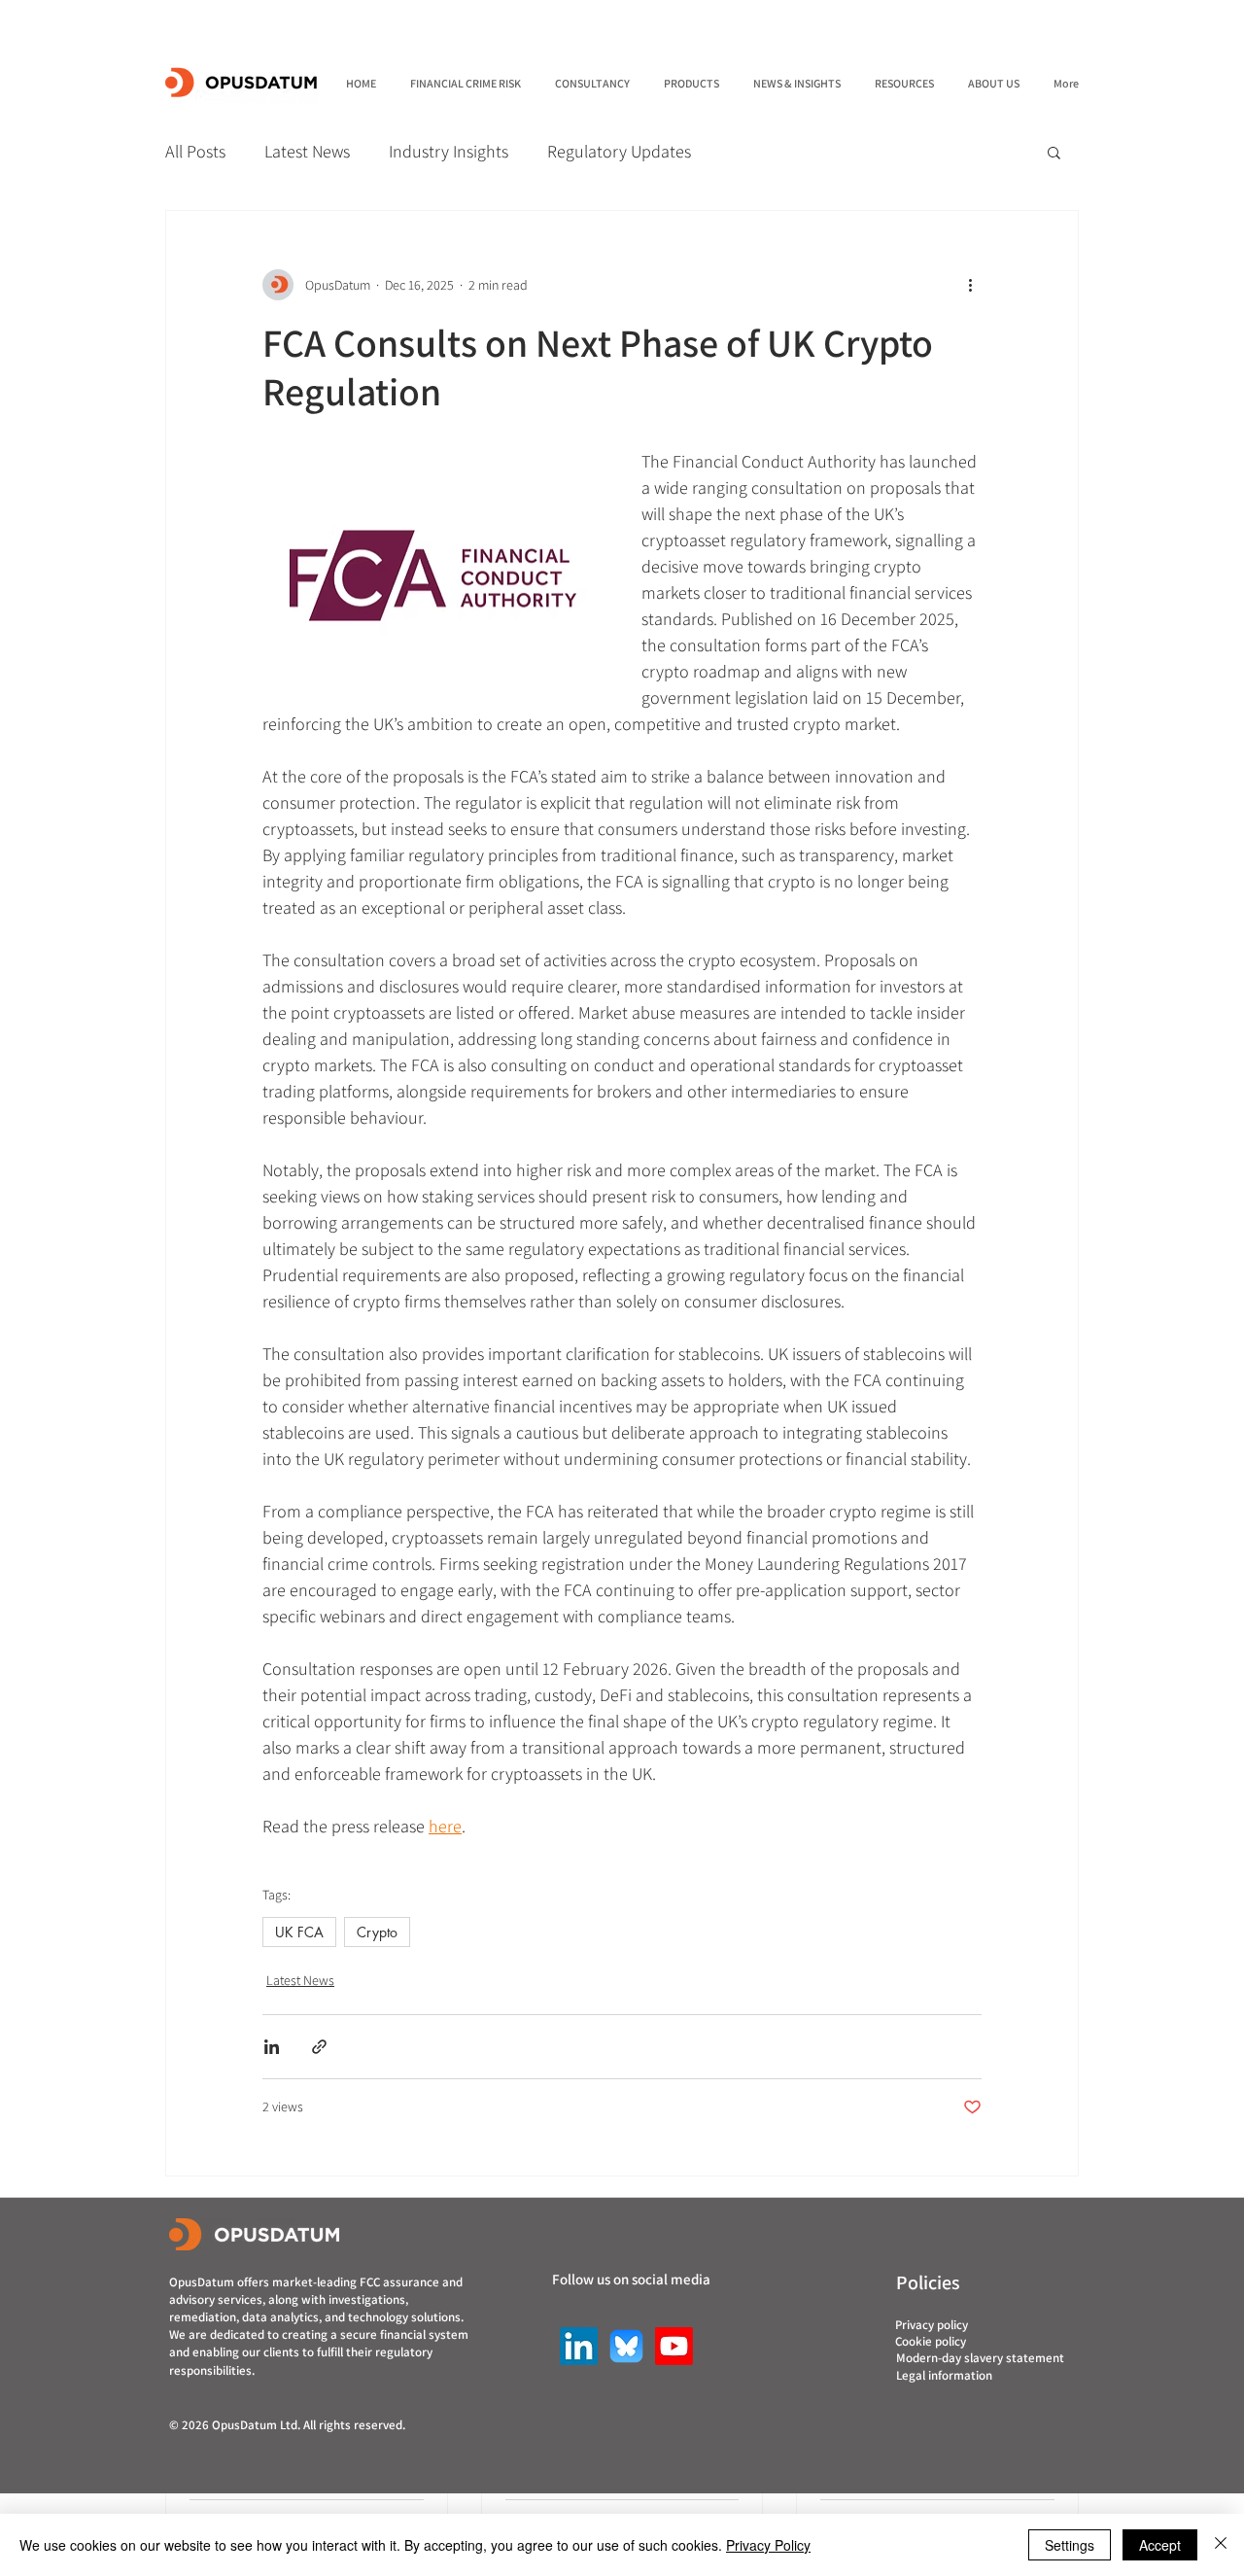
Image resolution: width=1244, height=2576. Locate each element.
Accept (1160, 2545)
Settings (1070, 2545)
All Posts (195, 151)
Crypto (377, 1932)
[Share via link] (319, 2047)
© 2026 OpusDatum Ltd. (236, 2425)
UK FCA (299, 1932)
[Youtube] (674, 2346)
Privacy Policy (768, 2545)
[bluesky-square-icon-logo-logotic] (626, 2346)
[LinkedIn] (579, 2346)
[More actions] (970, 285)
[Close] (1221, 2545)
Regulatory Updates (619, 151)
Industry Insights (449, 151)
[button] (1054, 152)
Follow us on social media (631, 2279)
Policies (928, 2282)
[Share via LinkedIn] (272, 2047)
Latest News (307, 151)
